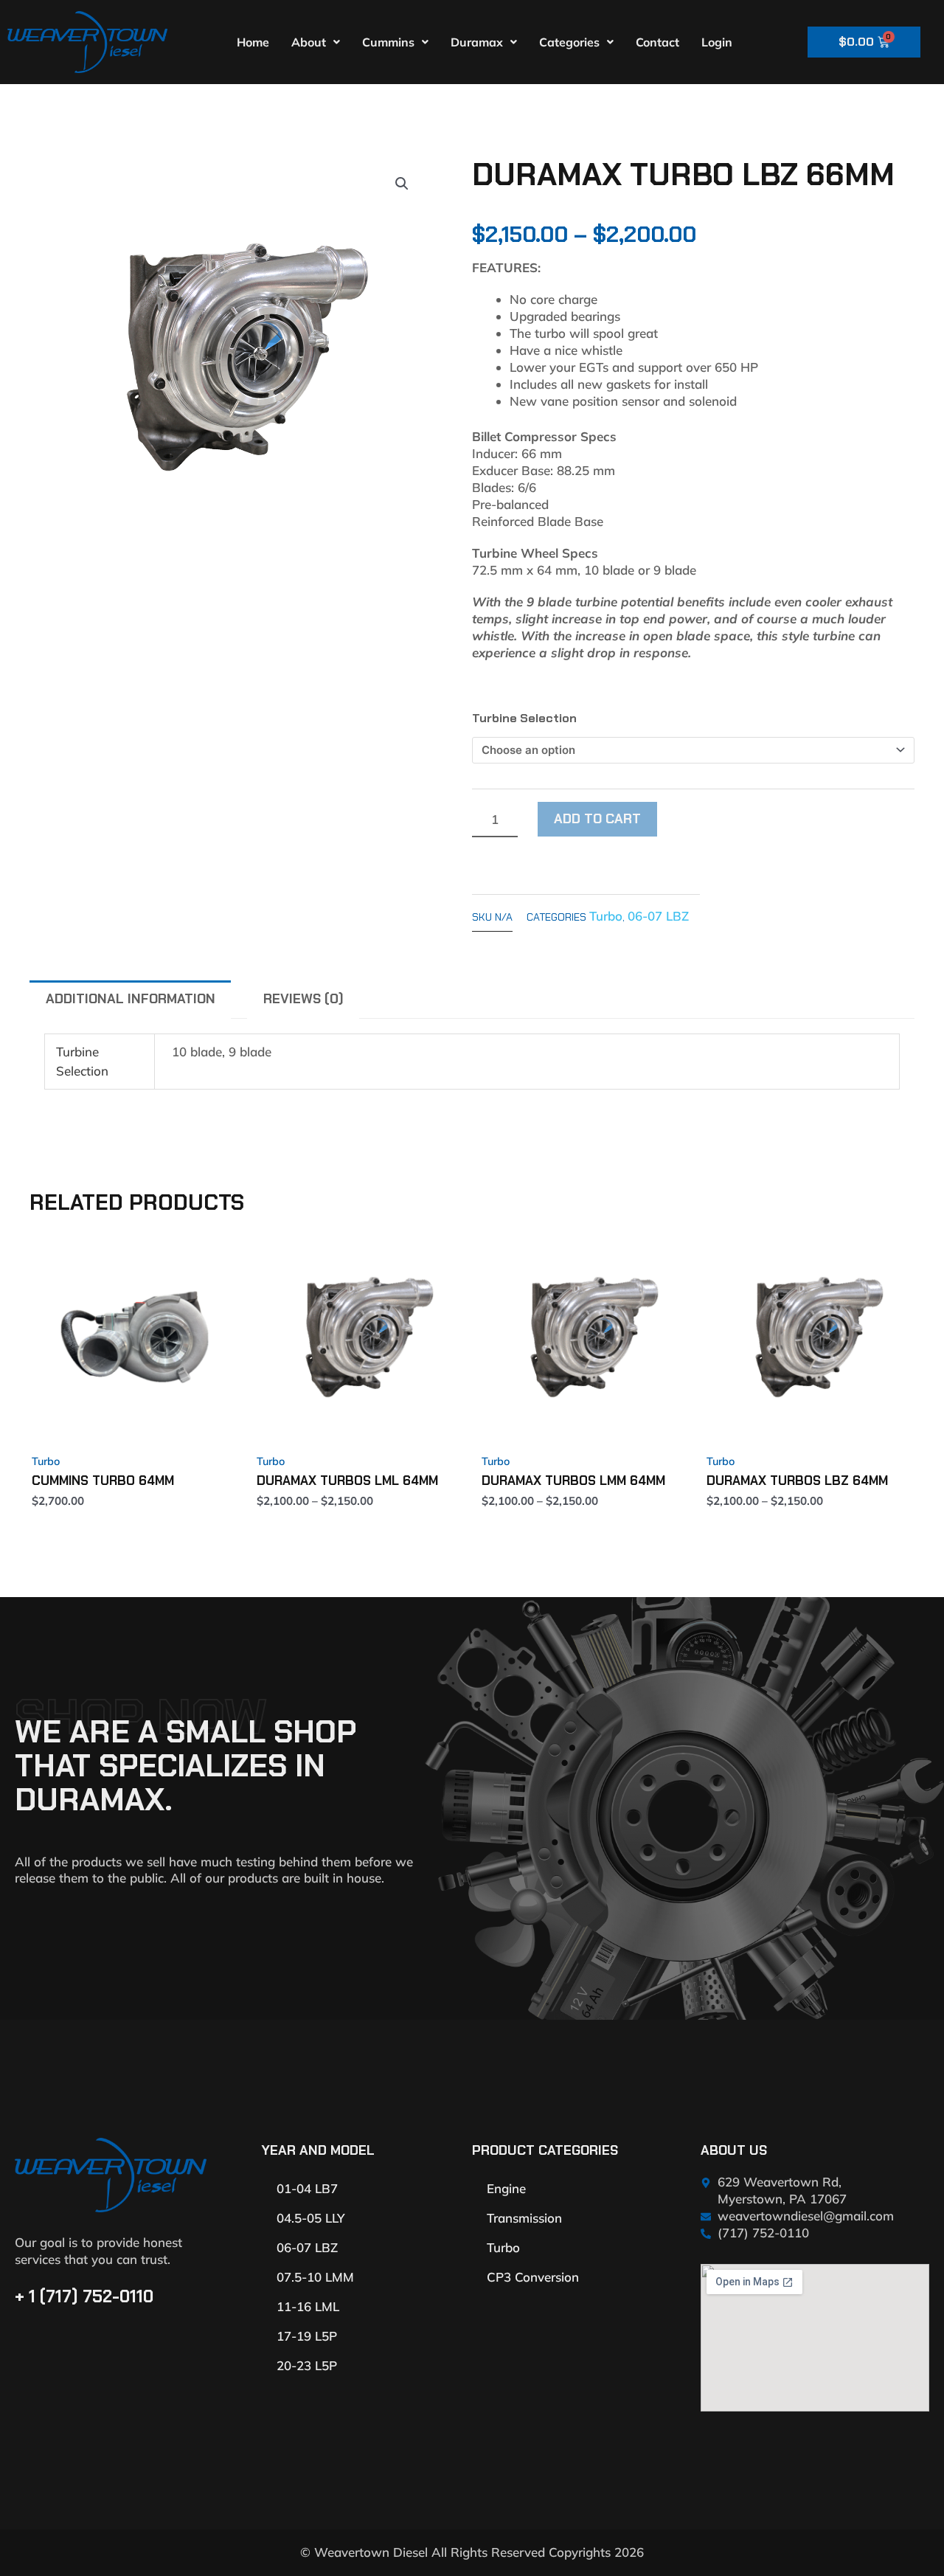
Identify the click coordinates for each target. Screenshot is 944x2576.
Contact (657, 42)
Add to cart (597, 819)
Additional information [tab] (131, 999)
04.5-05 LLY (310, 2218)
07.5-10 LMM (315, 2277)
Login (717, 42)
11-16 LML (308, 2306)
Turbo (606, 916)
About (309, 42)
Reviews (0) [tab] (303, 999)
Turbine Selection (524, 718)
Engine (506, 2188)
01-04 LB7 (307, 2188)
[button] (402, 184)
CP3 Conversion (533, 2277)
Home (253, 42)
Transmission (524, 2218)
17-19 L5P (307, 2336)
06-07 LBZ (658, 916)
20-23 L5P (307, 2365)
